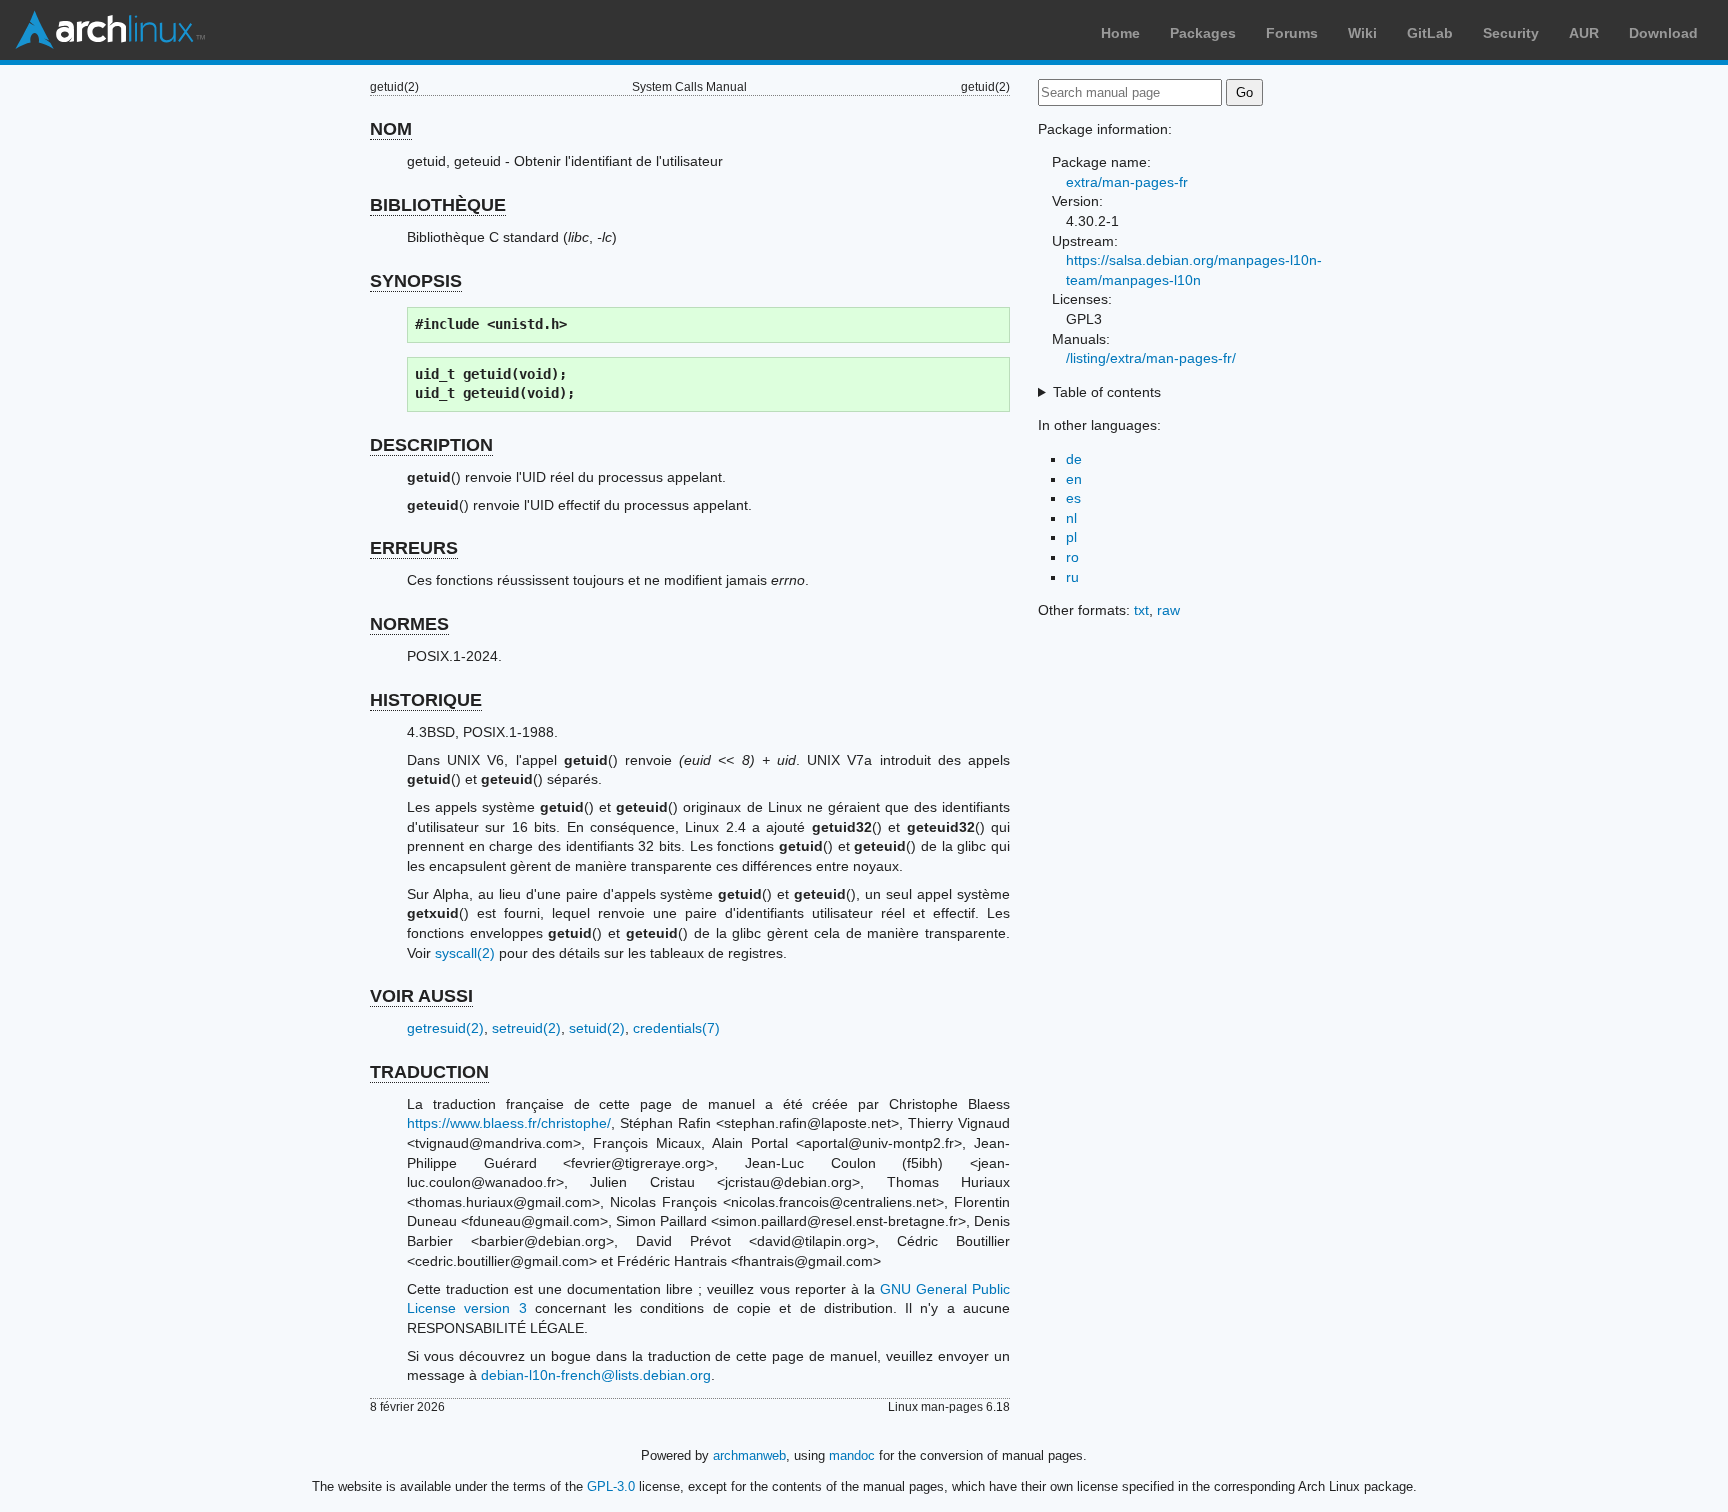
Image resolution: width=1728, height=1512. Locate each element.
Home (1120, 33)
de (1074, 459)
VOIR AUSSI (421, 996)
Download (1663, 33)
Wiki (1362, 33)
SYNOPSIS (416, 281)
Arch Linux (110, 30)
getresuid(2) (445, 1028)
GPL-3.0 (611, 1486)
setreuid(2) (526, 1028)
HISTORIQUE (426, 700)
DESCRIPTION (431, 445)
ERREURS (414, 548)
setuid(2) (597, 1028)
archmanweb (749, 1455)
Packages (1203, 33)
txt (1141, 610)
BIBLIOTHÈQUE (438, 205)
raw (1168, 610)
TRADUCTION (429, 1072)
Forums (1292, 33)
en (1074, 479)
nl (1071, 518)
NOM (391, 129)
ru (1072, 577)
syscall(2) (465, 953)
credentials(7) (676, 1028)
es (1073, 498)
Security (1511, 33)
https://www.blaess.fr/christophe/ (509, 1123)
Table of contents (1107, 392)
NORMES (409, 624)
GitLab (1430, 33)
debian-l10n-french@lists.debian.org (596, 1375)
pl (1071, 537)
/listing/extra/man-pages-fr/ (1151, 358)
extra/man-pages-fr (1127, 182)
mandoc (852, 1455)
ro (1072, 557)
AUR (1584, 33)
